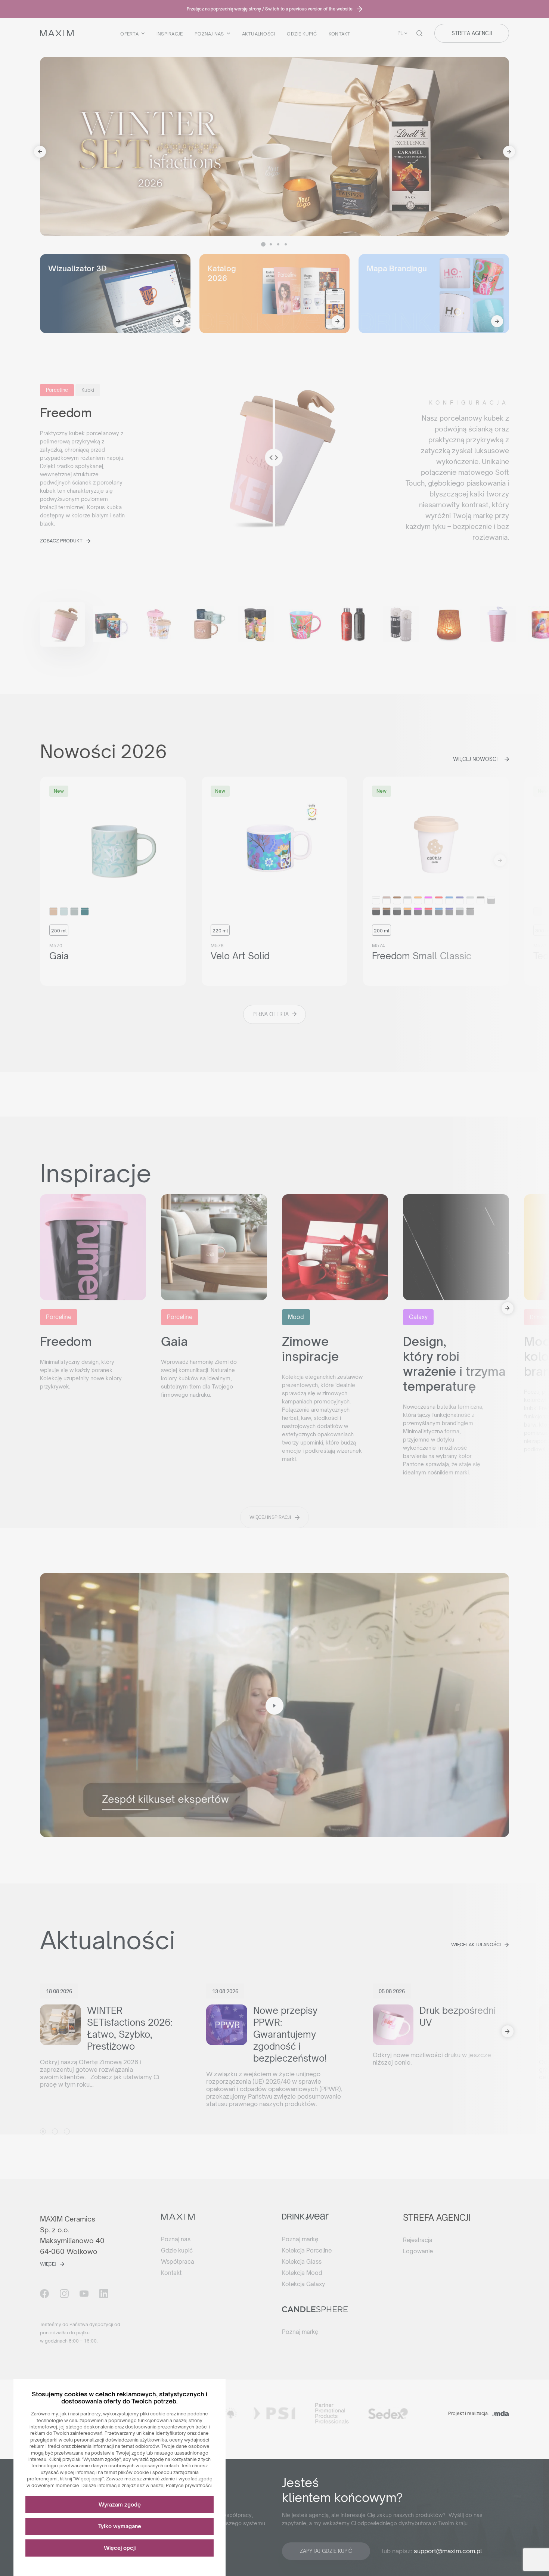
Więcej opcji (120, 2548)
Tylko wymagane (120, 2526)
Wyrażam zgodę (120, 2504)
